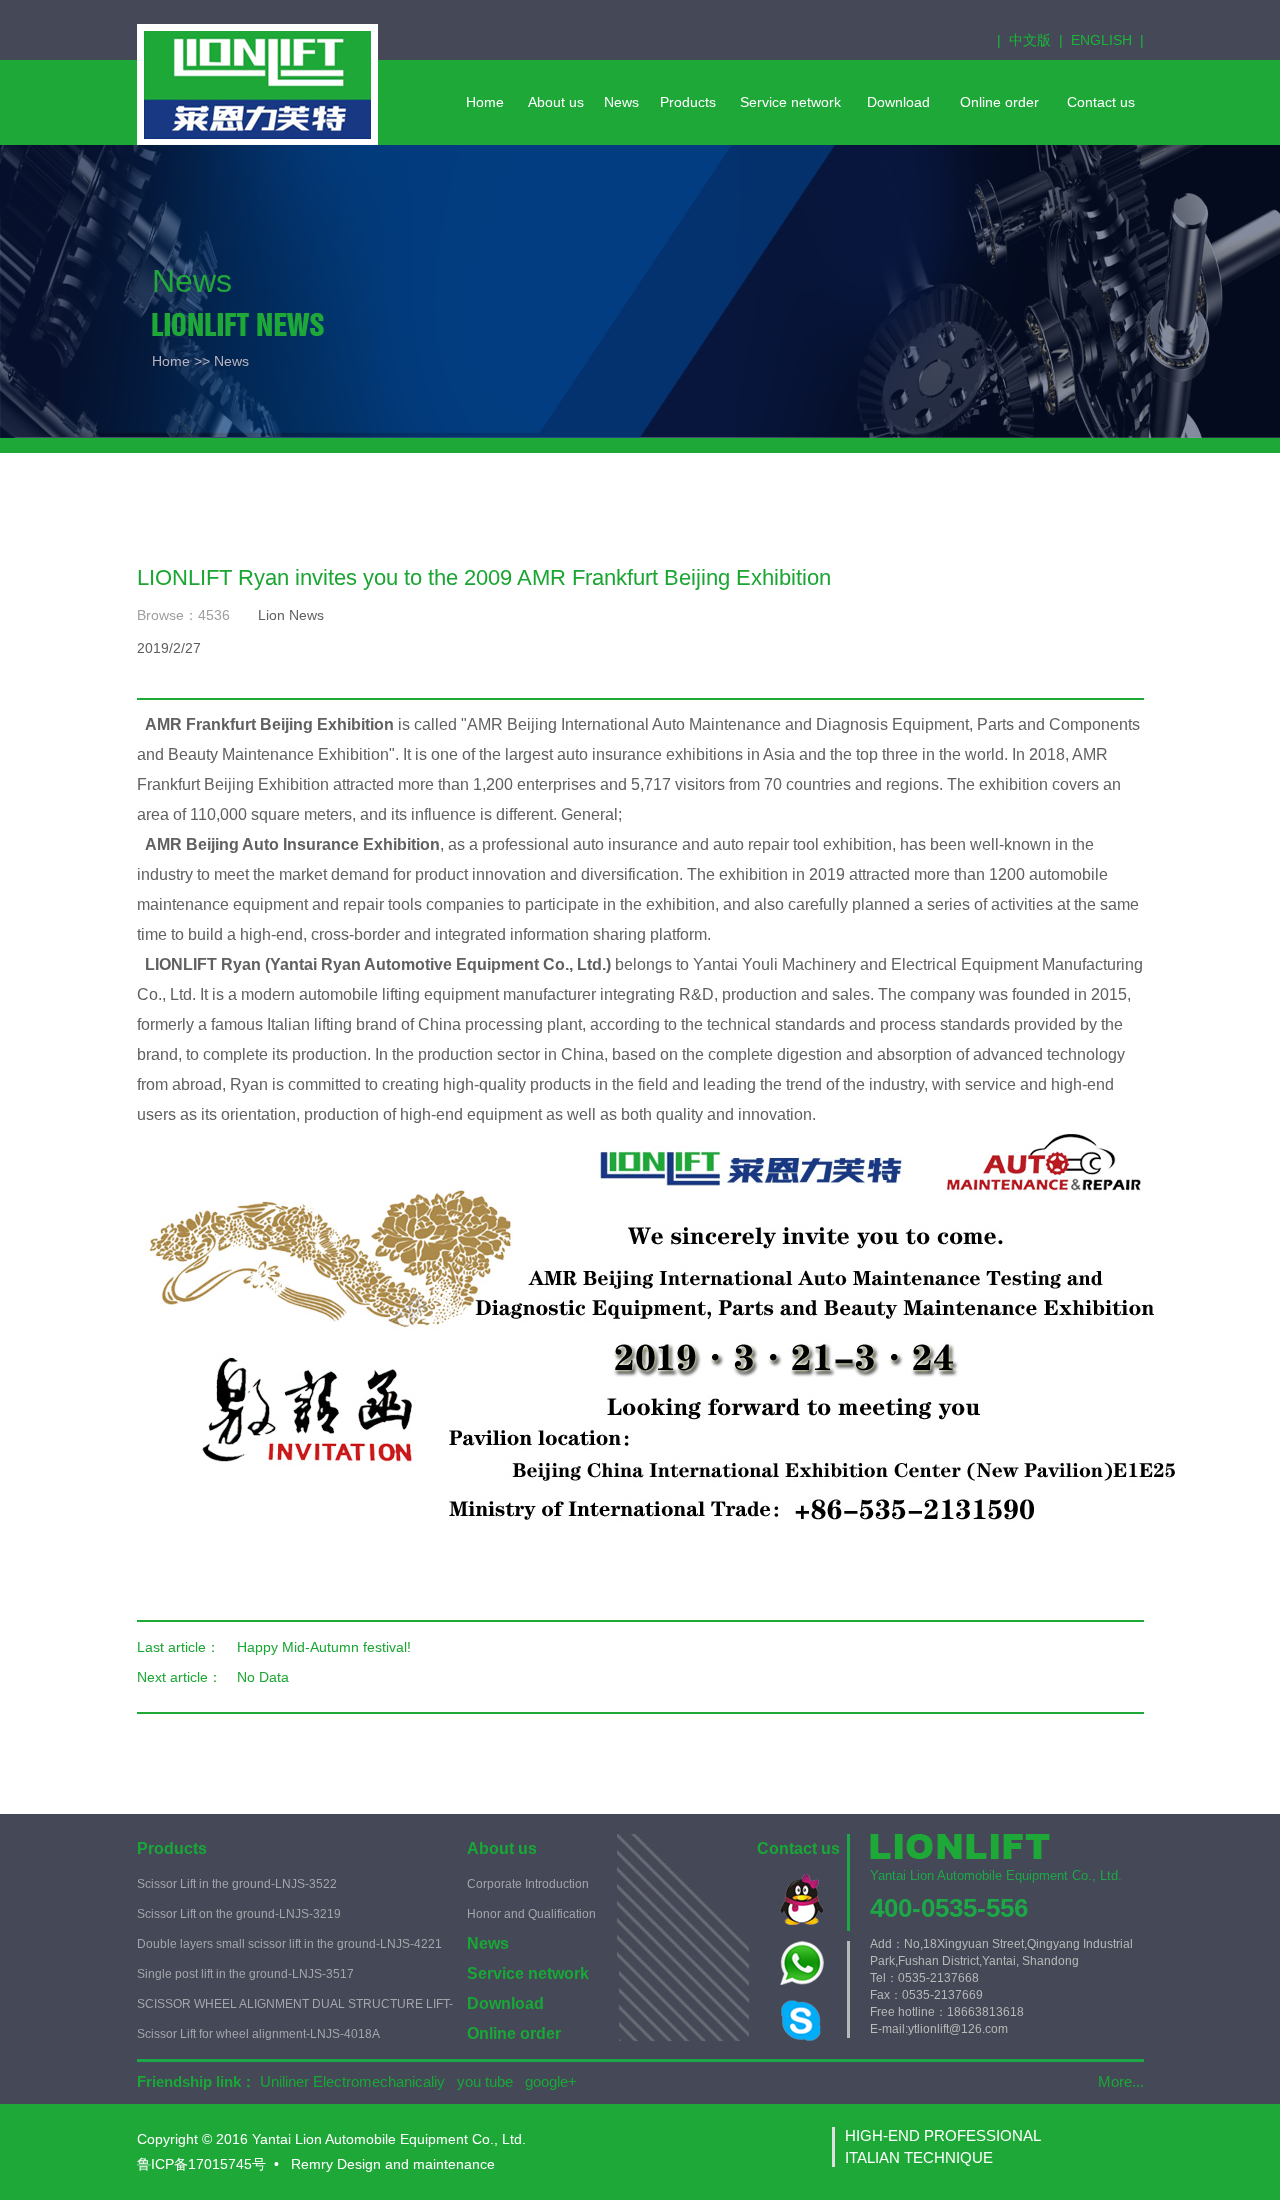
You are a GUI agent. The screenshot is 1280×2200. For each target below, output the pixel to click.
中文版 (1030, 40)
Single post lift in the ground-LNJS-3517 (245, 1974)
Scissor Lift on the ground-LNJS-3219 (239, 1914)
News (488, 1943)
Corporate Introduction (528, 1884)
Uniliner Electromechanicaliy (352, 2081)
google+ (551, 2081)
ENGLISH (1101, 40)
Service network (528, 1973)
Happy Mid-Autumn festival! (324, 1647)
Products (172, 1848)
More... (1121, 2081)
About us (502, 1848)
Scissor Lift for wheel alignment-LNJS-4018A (258, 2034)
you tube (485, 2081)
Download (505, 2003)
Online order (514, 2033)
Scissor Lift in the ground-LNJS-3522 (237, 1884)
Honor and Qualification (531, 1914)
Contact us (798, 1848)
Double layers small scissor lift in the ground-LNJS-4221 (289, 1944)
